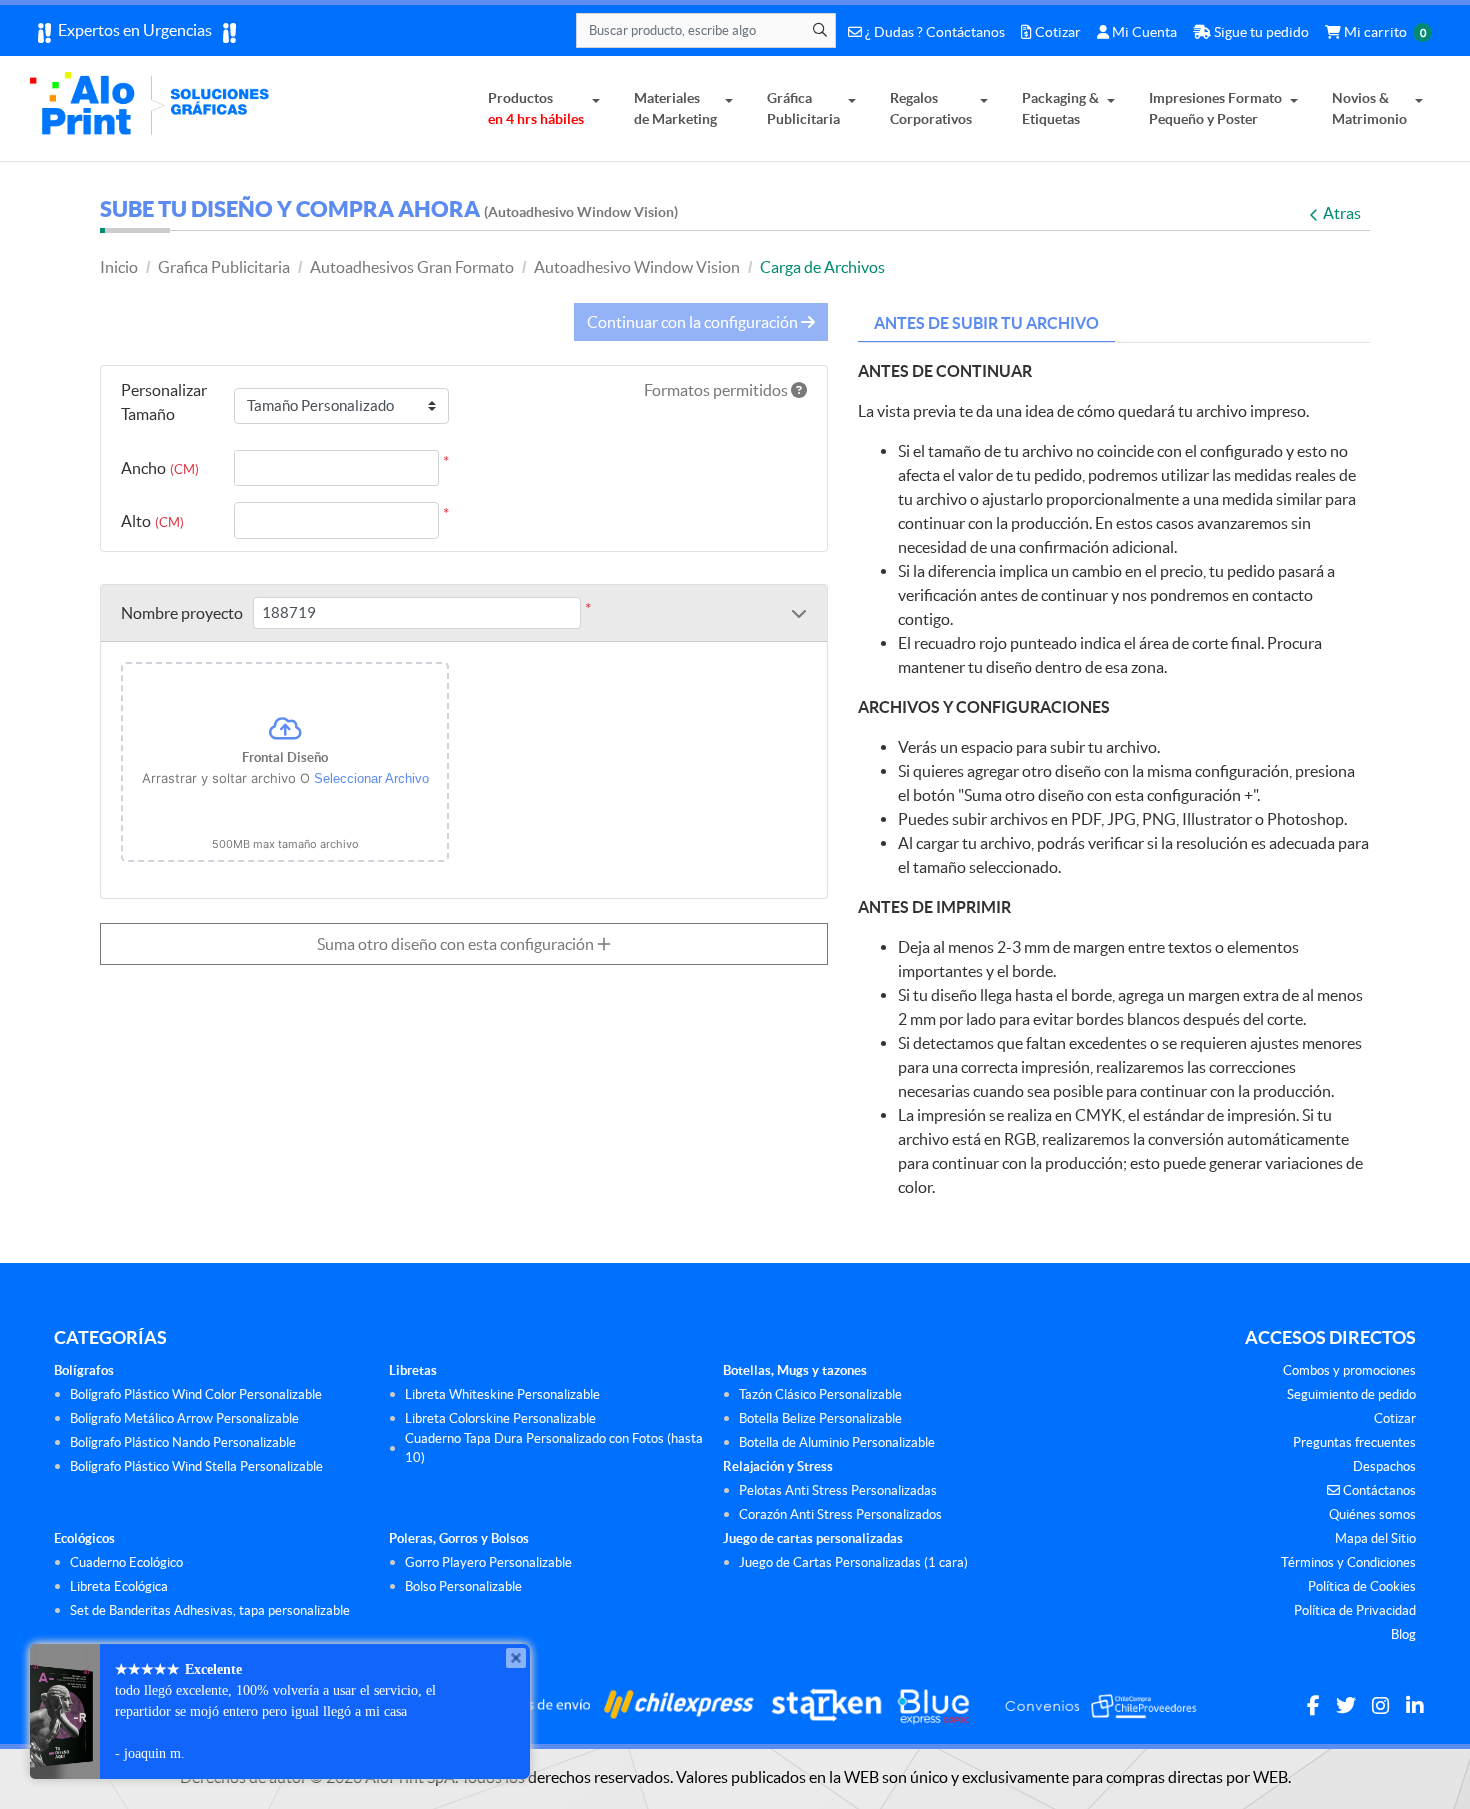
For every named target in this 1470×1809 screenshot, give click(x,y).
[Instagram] (1381, 1706)
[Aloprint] (153, 108)
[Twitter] (1346, 1706)
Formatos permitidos (717, 390)
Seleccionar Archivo (371, 778)
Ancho (160, 468)
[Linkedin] (1415, 1706)
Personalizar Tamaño (164, 402)
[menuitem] (544, 108)
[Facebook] (1313, 1706)
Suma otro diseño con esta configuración (457, 944)
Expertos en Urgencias (136, 30)
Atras (1342, 213)
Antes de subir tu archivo (986, 323)
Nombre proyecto (182, 613)
